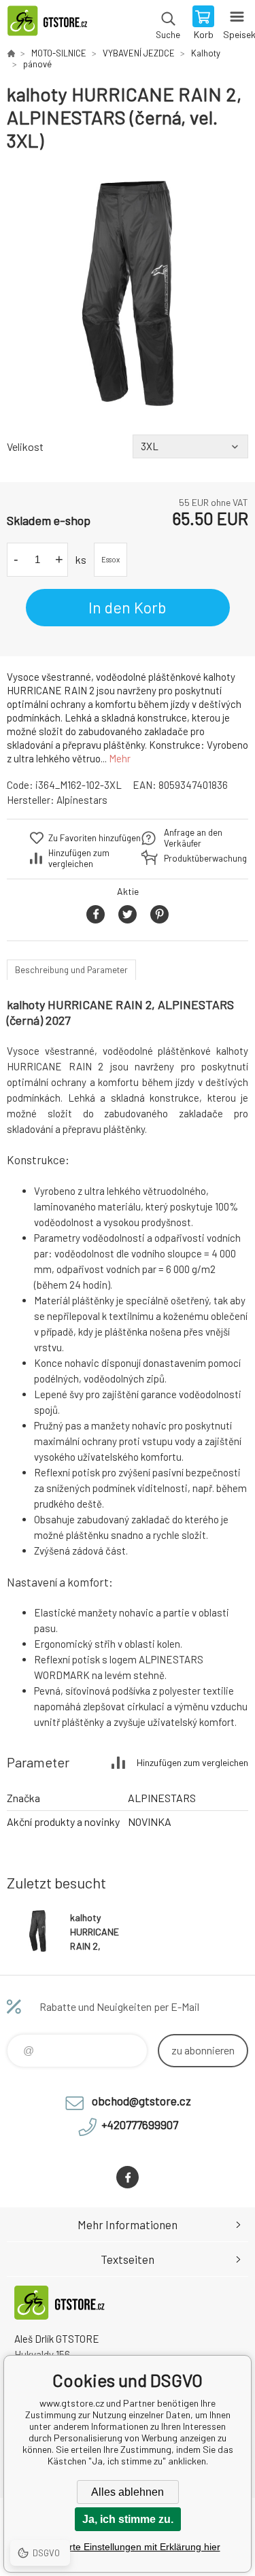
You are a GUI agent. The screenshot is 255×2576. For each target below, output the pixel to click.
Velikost (25, 446)
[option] (128, 293)
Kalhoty (206, 53)
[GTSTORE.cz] (11, 53)
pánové (37, 64)
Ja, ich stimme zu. (128, 2519)
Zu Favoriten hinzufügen (95, 838)
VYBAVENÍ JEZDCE (139, 53)
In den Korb (128, 607)
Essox (111, 559)
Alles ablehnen (128, 2492)
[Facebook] (128, 2177)
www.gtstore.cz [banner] (53, 24)
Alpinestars (82, 800)
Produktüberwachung (197, 858)
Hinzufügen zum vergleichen (79, 858)
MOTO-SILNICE (59, 53)
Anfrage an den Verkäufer (193, 838)
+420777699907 (140, 2124)
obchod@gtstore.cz (141, 2101)
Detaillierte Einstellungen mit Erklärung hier (128, 2547)
